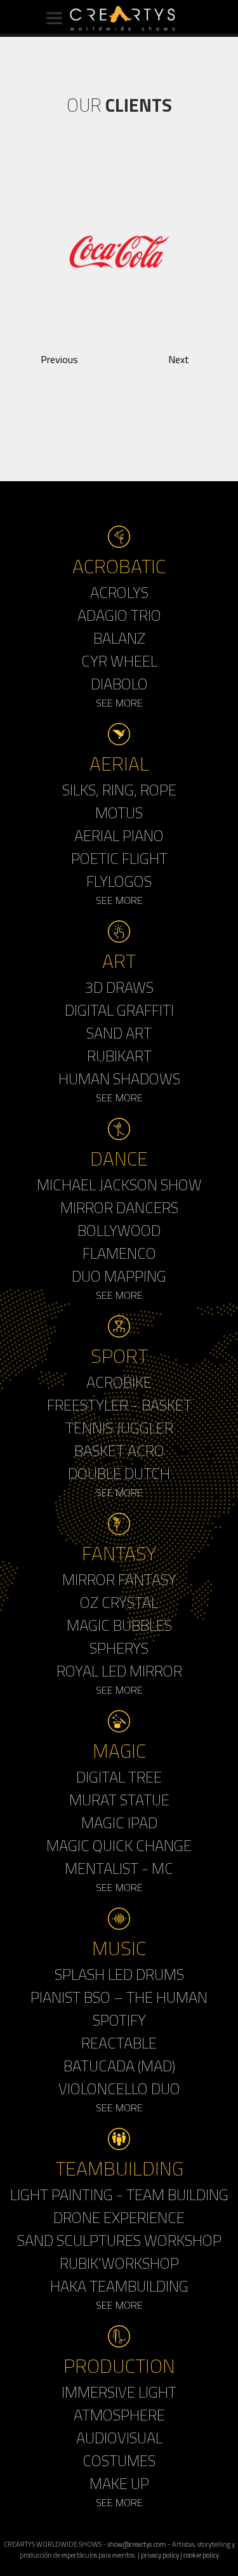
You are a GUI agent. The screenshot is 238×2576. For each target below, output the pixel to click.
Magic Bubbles (119, 1625)
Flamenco (119, 1253)
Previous (59, 359)
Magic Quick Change (119, 1845)
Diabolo (119, 684)
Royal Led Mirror (119, 1671)
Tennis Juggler (119, 1428)
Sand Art (119, 1033)
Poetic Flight (119, 858)
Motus (119, 813)
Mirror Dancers (119, 1207)
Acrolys (119, 592)
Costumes (119, 2460)
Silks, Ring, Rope (119, 790)
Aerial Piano (119, 835)
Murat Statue (119, 1800)
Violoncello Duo (119, 2088)
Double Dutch (119, 1473)
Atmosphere (119, 2415)
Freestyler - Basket (119, 1405)
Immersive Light (119, 2392)
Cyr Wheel (119, 661)
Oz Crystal (119, 1602)
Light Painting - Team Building (119, 2194)
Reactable (119, 2043)
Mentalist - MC (119, 1868)
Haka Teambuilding (119, 2286)
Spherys (119, 1648)
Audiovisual (119, 2438)
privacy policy (160, 2555)
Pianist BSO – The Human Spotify (119, 2008)
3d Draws (119, 987)
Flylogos (119, 881)
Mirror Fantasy (119, 1579)
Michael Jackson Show (119, 1185)
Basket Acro (119, 1451)
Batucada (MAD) (119, 2066)
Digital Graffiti (119, 1010)
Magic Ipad (119, 1822)
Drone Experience (119, 2217)
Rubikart (119, 1056)
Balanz (119, 638)
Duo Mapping (119, 1276)
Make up (119, 2483)
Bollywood (119, 1230)
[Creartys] (119, 18)
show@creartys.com (137, 2544)
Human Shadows (119, 1079)
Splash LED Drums (119, 1974)
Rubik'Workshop (119, 2263)
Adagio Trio (119, 615)
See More (119, 703)
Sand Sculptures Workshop (119, 2240)
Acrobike (119, 1382)
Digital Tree (119, 1777)
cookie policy (201, 2555)
